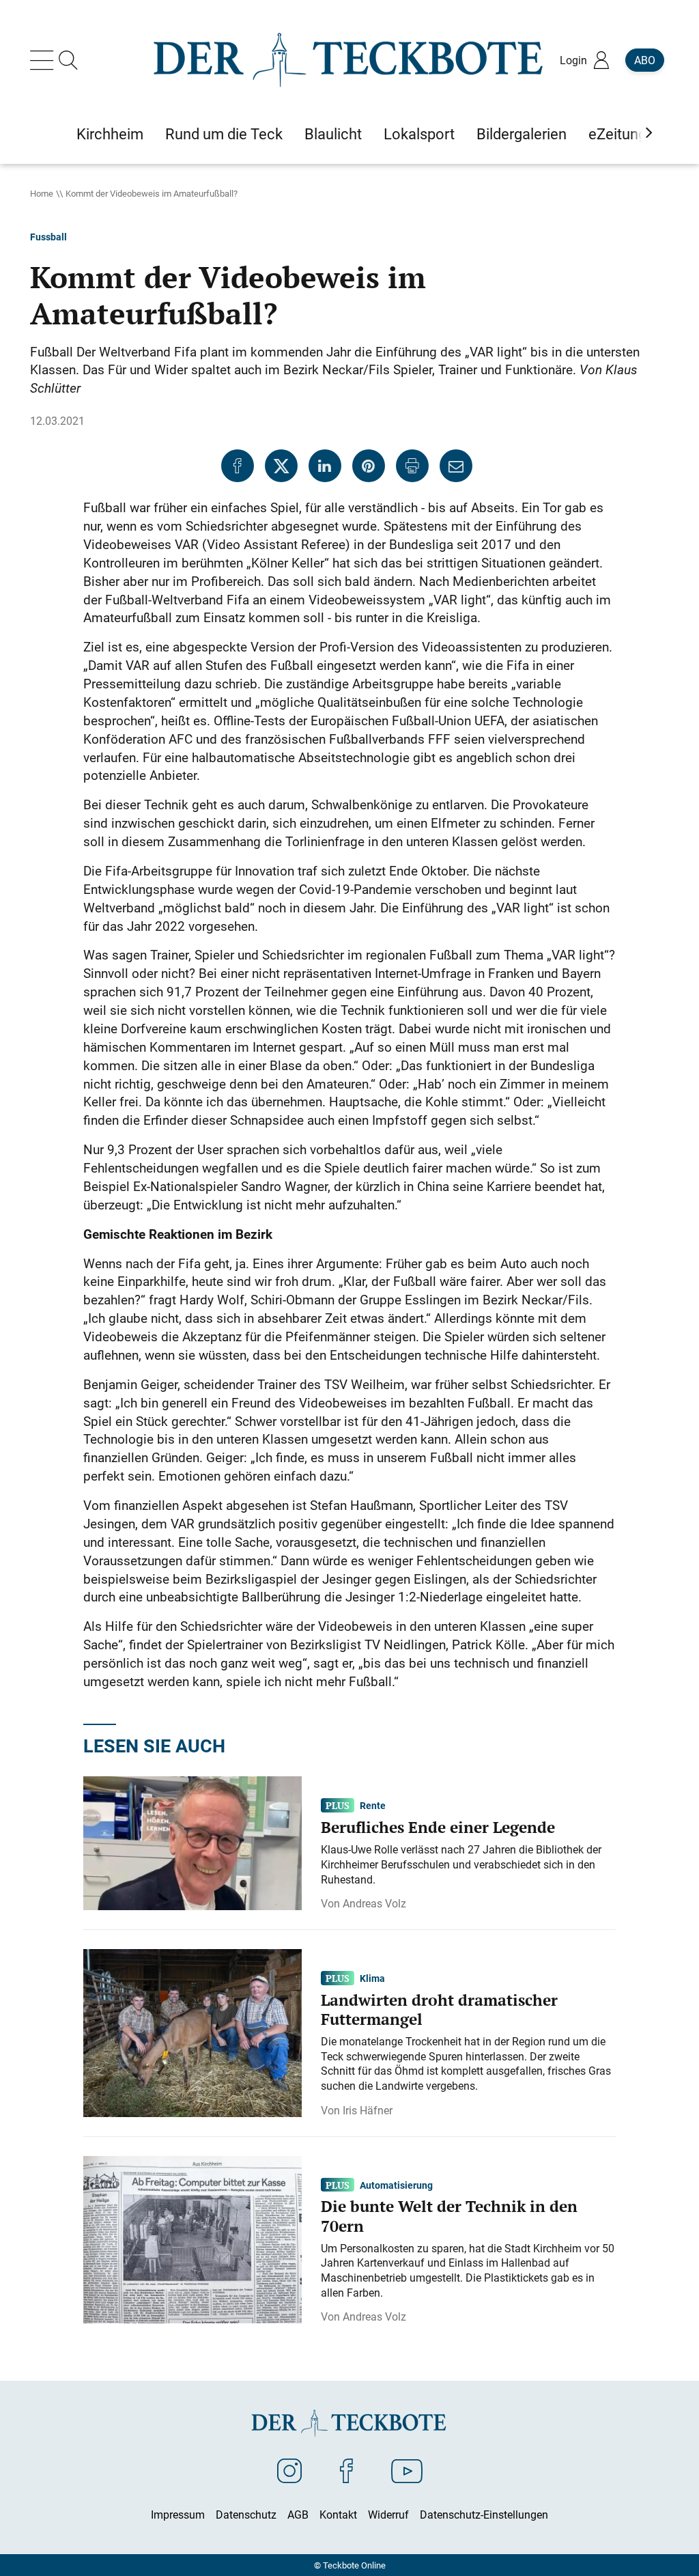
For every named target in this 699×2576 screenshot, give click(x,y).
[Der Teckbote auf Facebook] (346, 2470)
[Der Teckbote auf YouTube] (407, 2470)
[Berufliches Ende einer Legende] (192, 1843)
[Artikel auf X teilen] (281, 466)
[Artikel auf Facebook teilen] (238, 466)
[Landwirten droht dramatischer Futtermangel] (192, 2032)
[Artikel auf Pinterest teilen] (369, 466)
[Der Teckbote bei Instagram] (289, 2470)
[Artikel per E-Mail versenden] (456, 466)
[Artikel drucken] (412, 466)
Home (42, 193)
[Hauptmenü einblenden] (44, 60)
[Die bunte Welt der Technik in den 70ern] (192, 2239)
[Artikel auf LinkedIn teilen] (325, 466)
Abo (645, 60)
